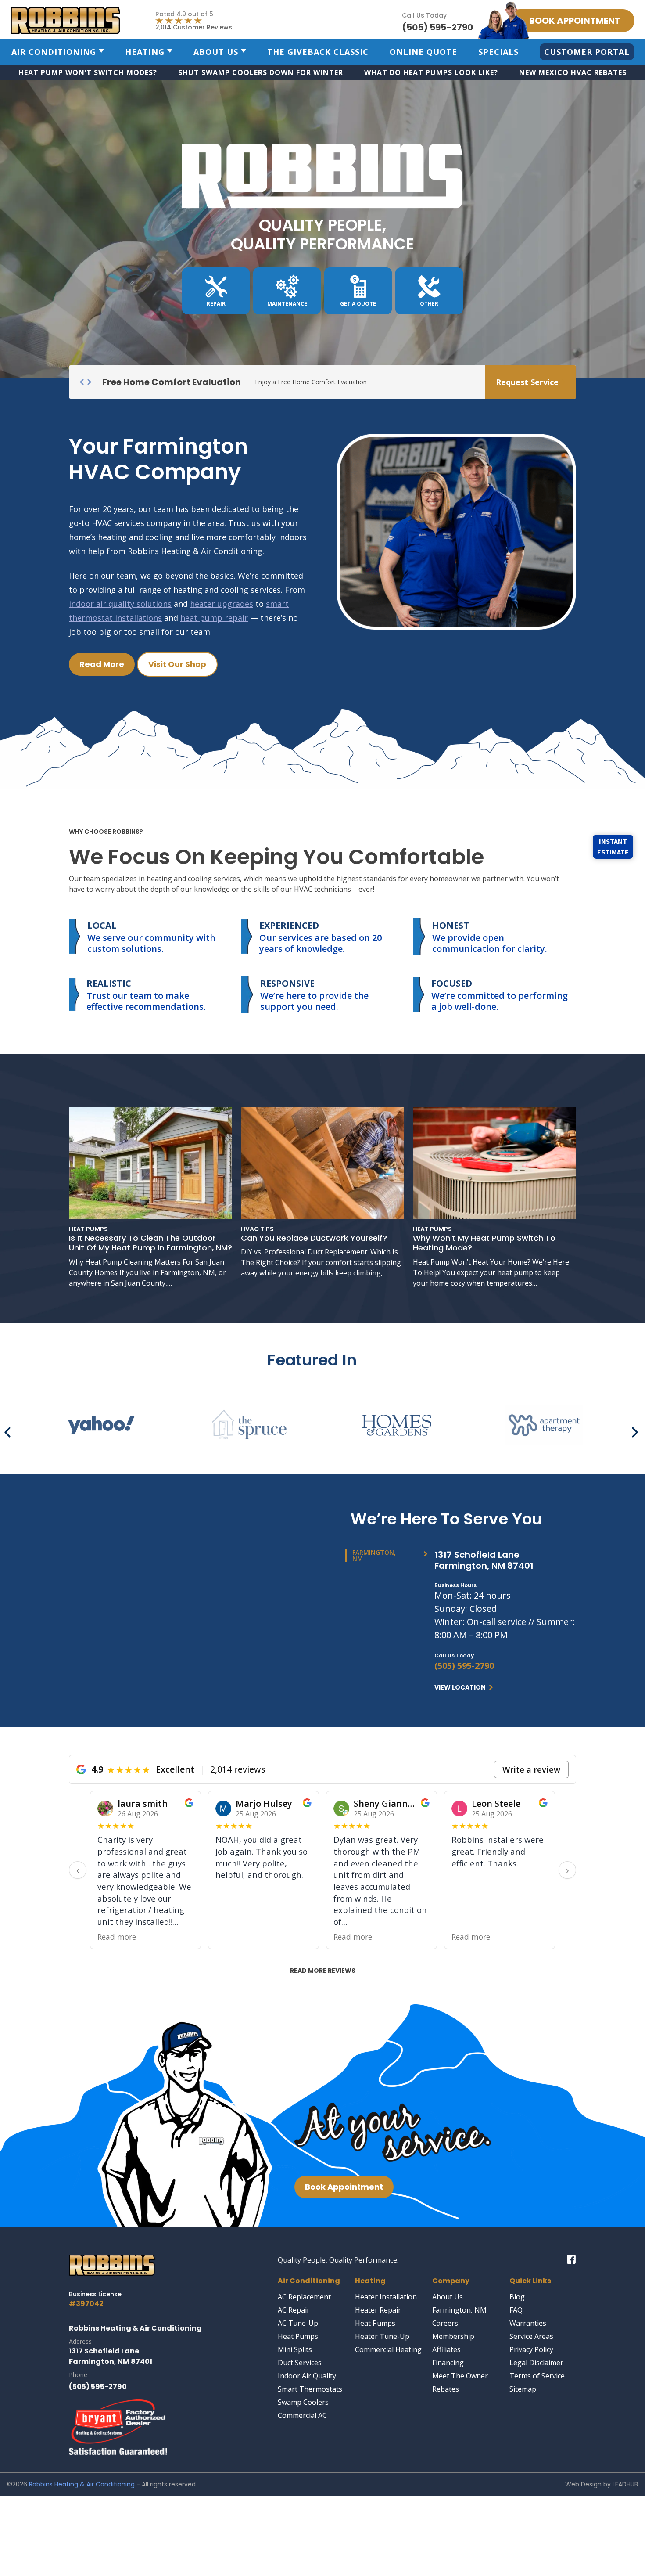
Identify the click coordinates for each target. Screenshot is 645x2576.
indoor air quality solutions (120, 604)
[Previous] (10, 1429)
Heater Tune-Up (382, 2336)
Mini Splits (295, 2349)
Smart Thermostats (310, 2389)
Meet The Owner (460, 2376)
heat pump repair (214, 618)
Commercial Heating (388, 2349)
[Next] (635, 1429)
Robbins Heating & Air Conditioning (82, 2484)
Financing (448, 2363)
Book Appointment (344, 2187)
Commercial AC (302, 2415)
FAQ (516, 2310)
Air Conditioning (54, 52)
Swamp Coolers (303, 2402)
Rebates (446, 2389)
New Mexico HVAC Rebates (573, 72)
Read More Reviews (323, 1971)
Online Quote (423, 52)
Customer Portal (587, 52)
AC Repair (294, 2310)
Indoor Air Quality (307, 2376)
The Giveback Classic (318, 52)
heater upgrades (222, 604)
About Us (216, 52)
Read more (235, 1937)
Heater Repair (378, 2310)
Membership (453, 2336)
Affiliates (446, 2349)
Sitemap (523, 2389)
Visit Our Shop (177, 664)
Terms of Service (537, 2376)
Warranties (528, 2323)
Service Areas (531, 2336)
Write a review (531, 1769)
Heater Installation (386, 2297)
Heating (145, 52)
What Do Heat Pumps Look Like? (431, 72)
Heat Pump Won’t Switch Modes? (88, 72)
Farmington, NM (459, 2310)
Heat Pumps (298, 2336)
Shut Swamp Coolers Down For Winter (261, 72)
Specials (498, 52)
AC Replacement (304, 2297)
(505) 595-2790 (464, 1666)
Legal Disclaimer (536, 2363)
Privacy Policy (531, 2349)
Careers (445, 2323)
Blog (517, 2297)
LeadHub (625, 2484)
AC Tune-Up (298, 2323)
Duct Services (300, 2363)
